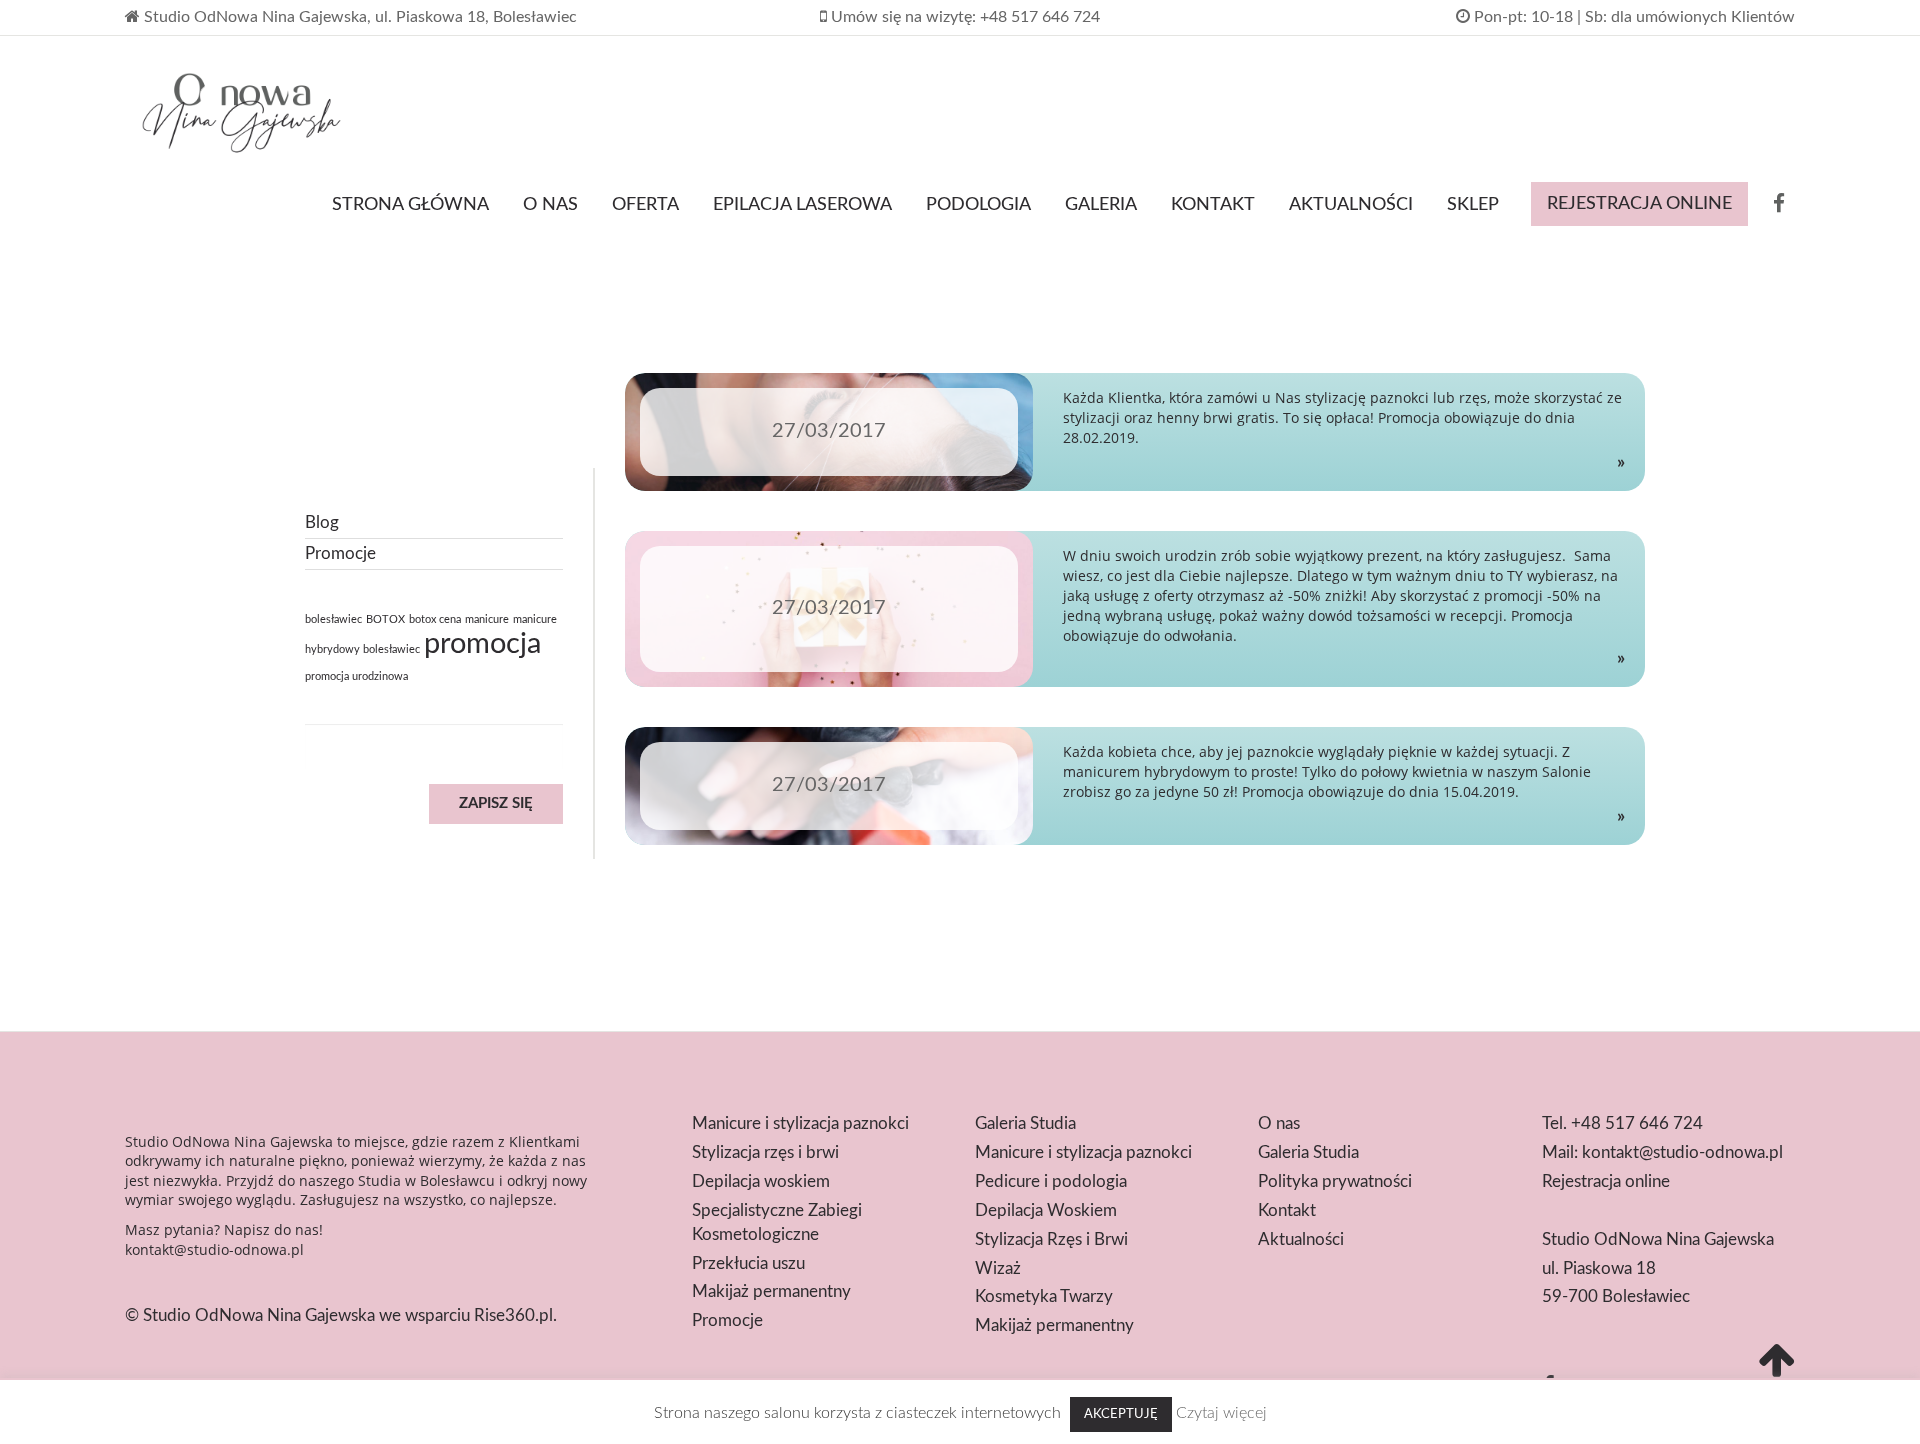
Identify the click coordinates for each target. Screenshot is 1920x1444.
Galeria (1101, 204)
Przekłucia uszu (748, 1263)
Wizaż (998, 1268)
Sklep (1473, 204)
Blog (322, 522)
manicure (487, 619)
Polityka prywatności (1335, 1181)
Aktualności (1351, 204)
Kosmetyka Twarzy (1044, 1296)
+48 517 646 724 (1637, 1123)
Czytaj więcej (1221, 1413)
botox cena (435, 619)
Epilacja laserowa (802, 204)
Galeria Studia (1025, 1123)
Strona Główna (410, 204)
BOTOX (385, 619)
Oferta (645, 204)
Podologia (978, 204)
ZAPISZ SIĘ (496, 803)
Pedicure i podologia (1051, 1181)
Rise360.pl (513, 1315)
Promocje (340, 553)
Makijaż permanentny (771, 1291)
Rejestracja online (1639, 203)
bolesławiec (333, 619)
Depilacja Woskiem (1046, 1210)
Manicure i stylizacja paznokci (800, 1123)
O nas (550, 204)
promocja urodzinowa (356, 676)
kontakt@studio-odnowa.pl (214, 1249)
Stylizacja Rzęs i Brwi (1051, 1239)
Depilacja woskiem (761, 1181)
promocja (482, 644)
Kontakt (1213, 204)
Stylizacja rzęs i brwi (765, 1152)
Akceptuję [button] (1121, 1414)
